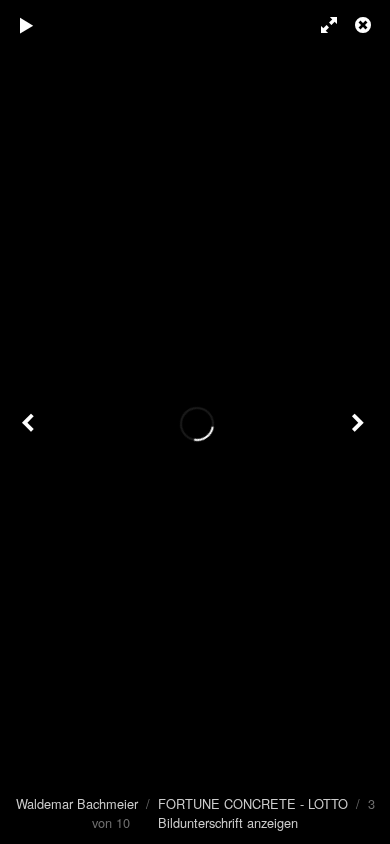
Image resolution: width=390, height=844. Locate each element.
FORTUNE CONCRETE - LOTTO (253, 803)
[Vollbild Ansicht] (320, 25)
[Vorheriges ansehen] (30, 422)
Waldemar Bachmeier (77, 803)
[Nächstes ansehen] (360, 422)
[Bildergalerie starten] (27, 25)
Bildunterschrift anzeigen (228, 822)
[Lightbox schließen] (365, 25)
